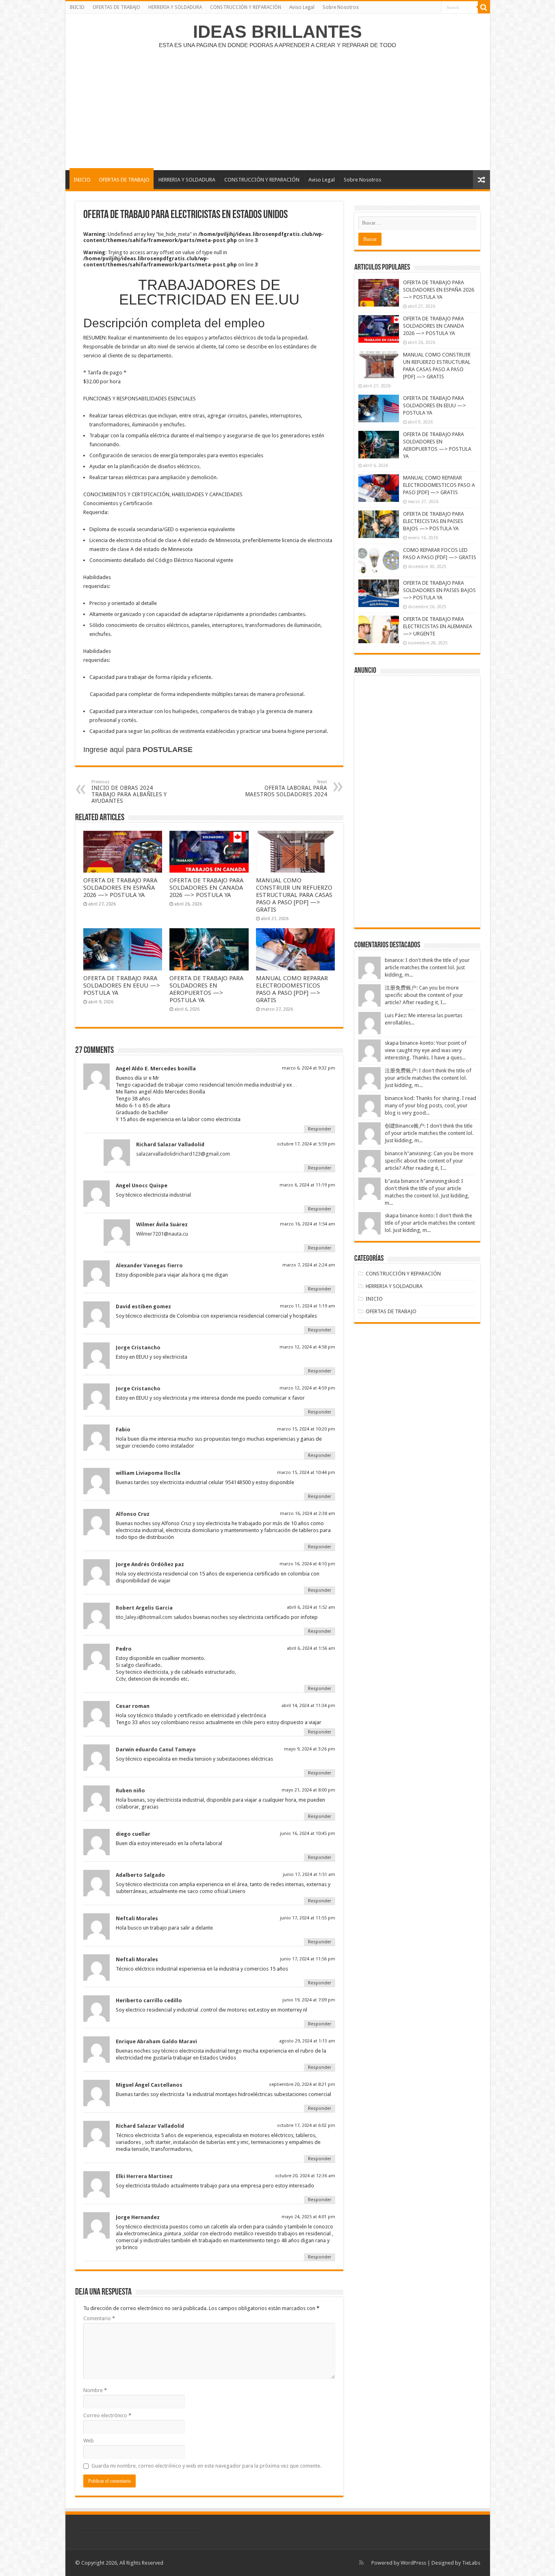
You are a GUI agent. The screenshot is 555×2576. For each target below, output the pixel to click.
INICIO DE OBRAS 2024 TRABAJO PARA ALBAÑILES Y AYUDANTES (129, 792)
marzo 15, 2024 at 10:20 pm (306, 1429)
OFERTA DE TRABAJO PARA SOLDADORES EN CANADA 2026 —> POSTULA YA (206, 888)
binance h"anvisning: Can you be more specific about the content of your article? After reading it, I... (429, 1161)
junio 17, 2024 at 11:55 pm (308, 1918)
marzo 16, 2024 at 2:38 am (308, 1514)
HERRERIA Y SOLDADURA (175, 7)
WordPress (413, 2563)
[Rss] (361, 2563)
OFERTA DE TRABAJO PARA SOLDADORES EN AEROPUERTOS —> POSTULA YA (206, 989)
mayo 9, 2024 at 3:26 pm (310, 1749)
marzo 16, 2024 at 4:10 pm (307, 1564)
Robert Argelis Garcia (144, 1608)
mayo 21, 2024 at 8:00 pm (308, 1790)
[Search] (484, 7)
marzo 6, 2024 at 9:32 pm (309, 1068)
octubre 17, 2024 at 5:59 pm (306, 1144)
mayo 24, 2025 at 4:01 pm (308, 2217)
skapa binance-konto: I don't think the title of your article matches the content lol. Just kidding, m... (430, 1223)
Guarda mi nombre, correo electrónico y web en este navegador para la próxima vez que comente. (206, 2466)
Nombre (95, 2390)
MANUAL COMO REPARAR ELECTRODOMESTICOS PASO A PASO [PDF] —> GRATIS (292, 989)
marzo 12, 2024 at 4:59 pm (307, 1388)
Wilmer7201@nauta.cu (162, 1234)
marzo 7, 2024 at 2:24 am (309, 1265)
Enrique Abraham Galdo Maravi (156, 2041)
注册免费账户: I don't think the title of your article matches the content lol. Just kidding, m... (428, 1078)
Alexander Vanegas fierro (149, 1265)
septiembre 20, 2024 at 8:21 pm (302, 2084)
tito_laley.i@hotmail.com (144, 1617)
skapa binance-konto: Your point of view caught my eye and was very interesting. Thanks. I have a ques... (426, 1050)
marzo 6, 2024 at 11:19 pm (307, 1185)
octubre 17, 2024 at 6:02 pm (306, 2125)
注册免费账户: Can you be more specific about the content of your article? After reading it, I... (424, 995)
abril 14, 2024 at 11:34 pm (308, 1706)
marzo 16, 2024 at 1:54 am (308, 1224)
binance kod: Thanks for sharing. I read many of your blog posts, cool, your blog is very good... (430, 1105)
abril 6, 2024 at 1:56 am (311, 1648)
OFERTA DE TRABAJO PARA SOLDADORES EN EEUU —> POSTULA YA (122, 985)
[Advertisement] (277, 105)
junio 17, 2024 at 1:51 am (309, 1875)
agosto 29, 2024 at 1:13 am (307, 2041)
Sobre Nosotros (341, 7)
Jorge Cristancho (138, 1347)
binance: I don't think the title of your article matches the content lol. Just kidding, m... (427, 967)
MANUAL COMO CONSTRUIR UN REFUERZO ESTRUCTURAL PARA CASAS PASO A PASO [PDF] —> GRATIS (294, 895)
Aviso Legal (302, 7)
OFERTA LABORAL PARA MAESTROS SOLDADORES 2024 (286, 788)
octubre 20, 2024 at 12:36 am (305, 2176)
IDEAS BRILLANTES (277, 32)
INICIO (77, 7)
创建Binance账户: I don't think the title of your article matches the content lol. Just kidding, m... (429, 1133)
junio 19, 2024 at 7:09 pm (309, 2000)
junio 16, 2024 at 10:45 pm (308, 1834)
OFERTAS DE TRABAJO (116, 7)
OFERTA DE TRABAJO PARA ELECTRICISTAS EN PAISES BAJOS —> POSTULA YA (434, 521)
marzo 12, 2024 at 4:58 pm (307, 1347)
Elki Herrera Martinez (144, 2176)
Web (89, 2441)
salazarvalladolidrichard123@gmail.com (183, 1154)
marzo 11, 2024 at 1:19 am (308, 1306)
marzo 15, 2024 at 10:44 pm (306, 1473)
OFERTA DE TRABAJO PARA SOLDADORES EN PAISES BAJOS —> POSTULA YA (439, 590)
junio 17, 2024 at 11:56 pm (308, 1959)
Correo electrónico (107, 2415)
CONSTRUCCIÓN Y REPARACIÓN (246, 7)
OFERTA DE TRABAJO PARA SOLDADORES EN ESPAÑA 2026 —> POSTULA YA (120, 888)
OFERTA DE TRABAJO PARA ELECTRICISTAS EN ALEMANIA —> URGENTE (438, 626)
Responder (320, 1129)
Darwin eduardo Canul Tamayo (156, 1749)
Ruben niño (130, 1790)
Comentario (99, 2318)
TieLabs (471, 2563)
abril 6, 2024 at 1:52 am (311, 1607)
